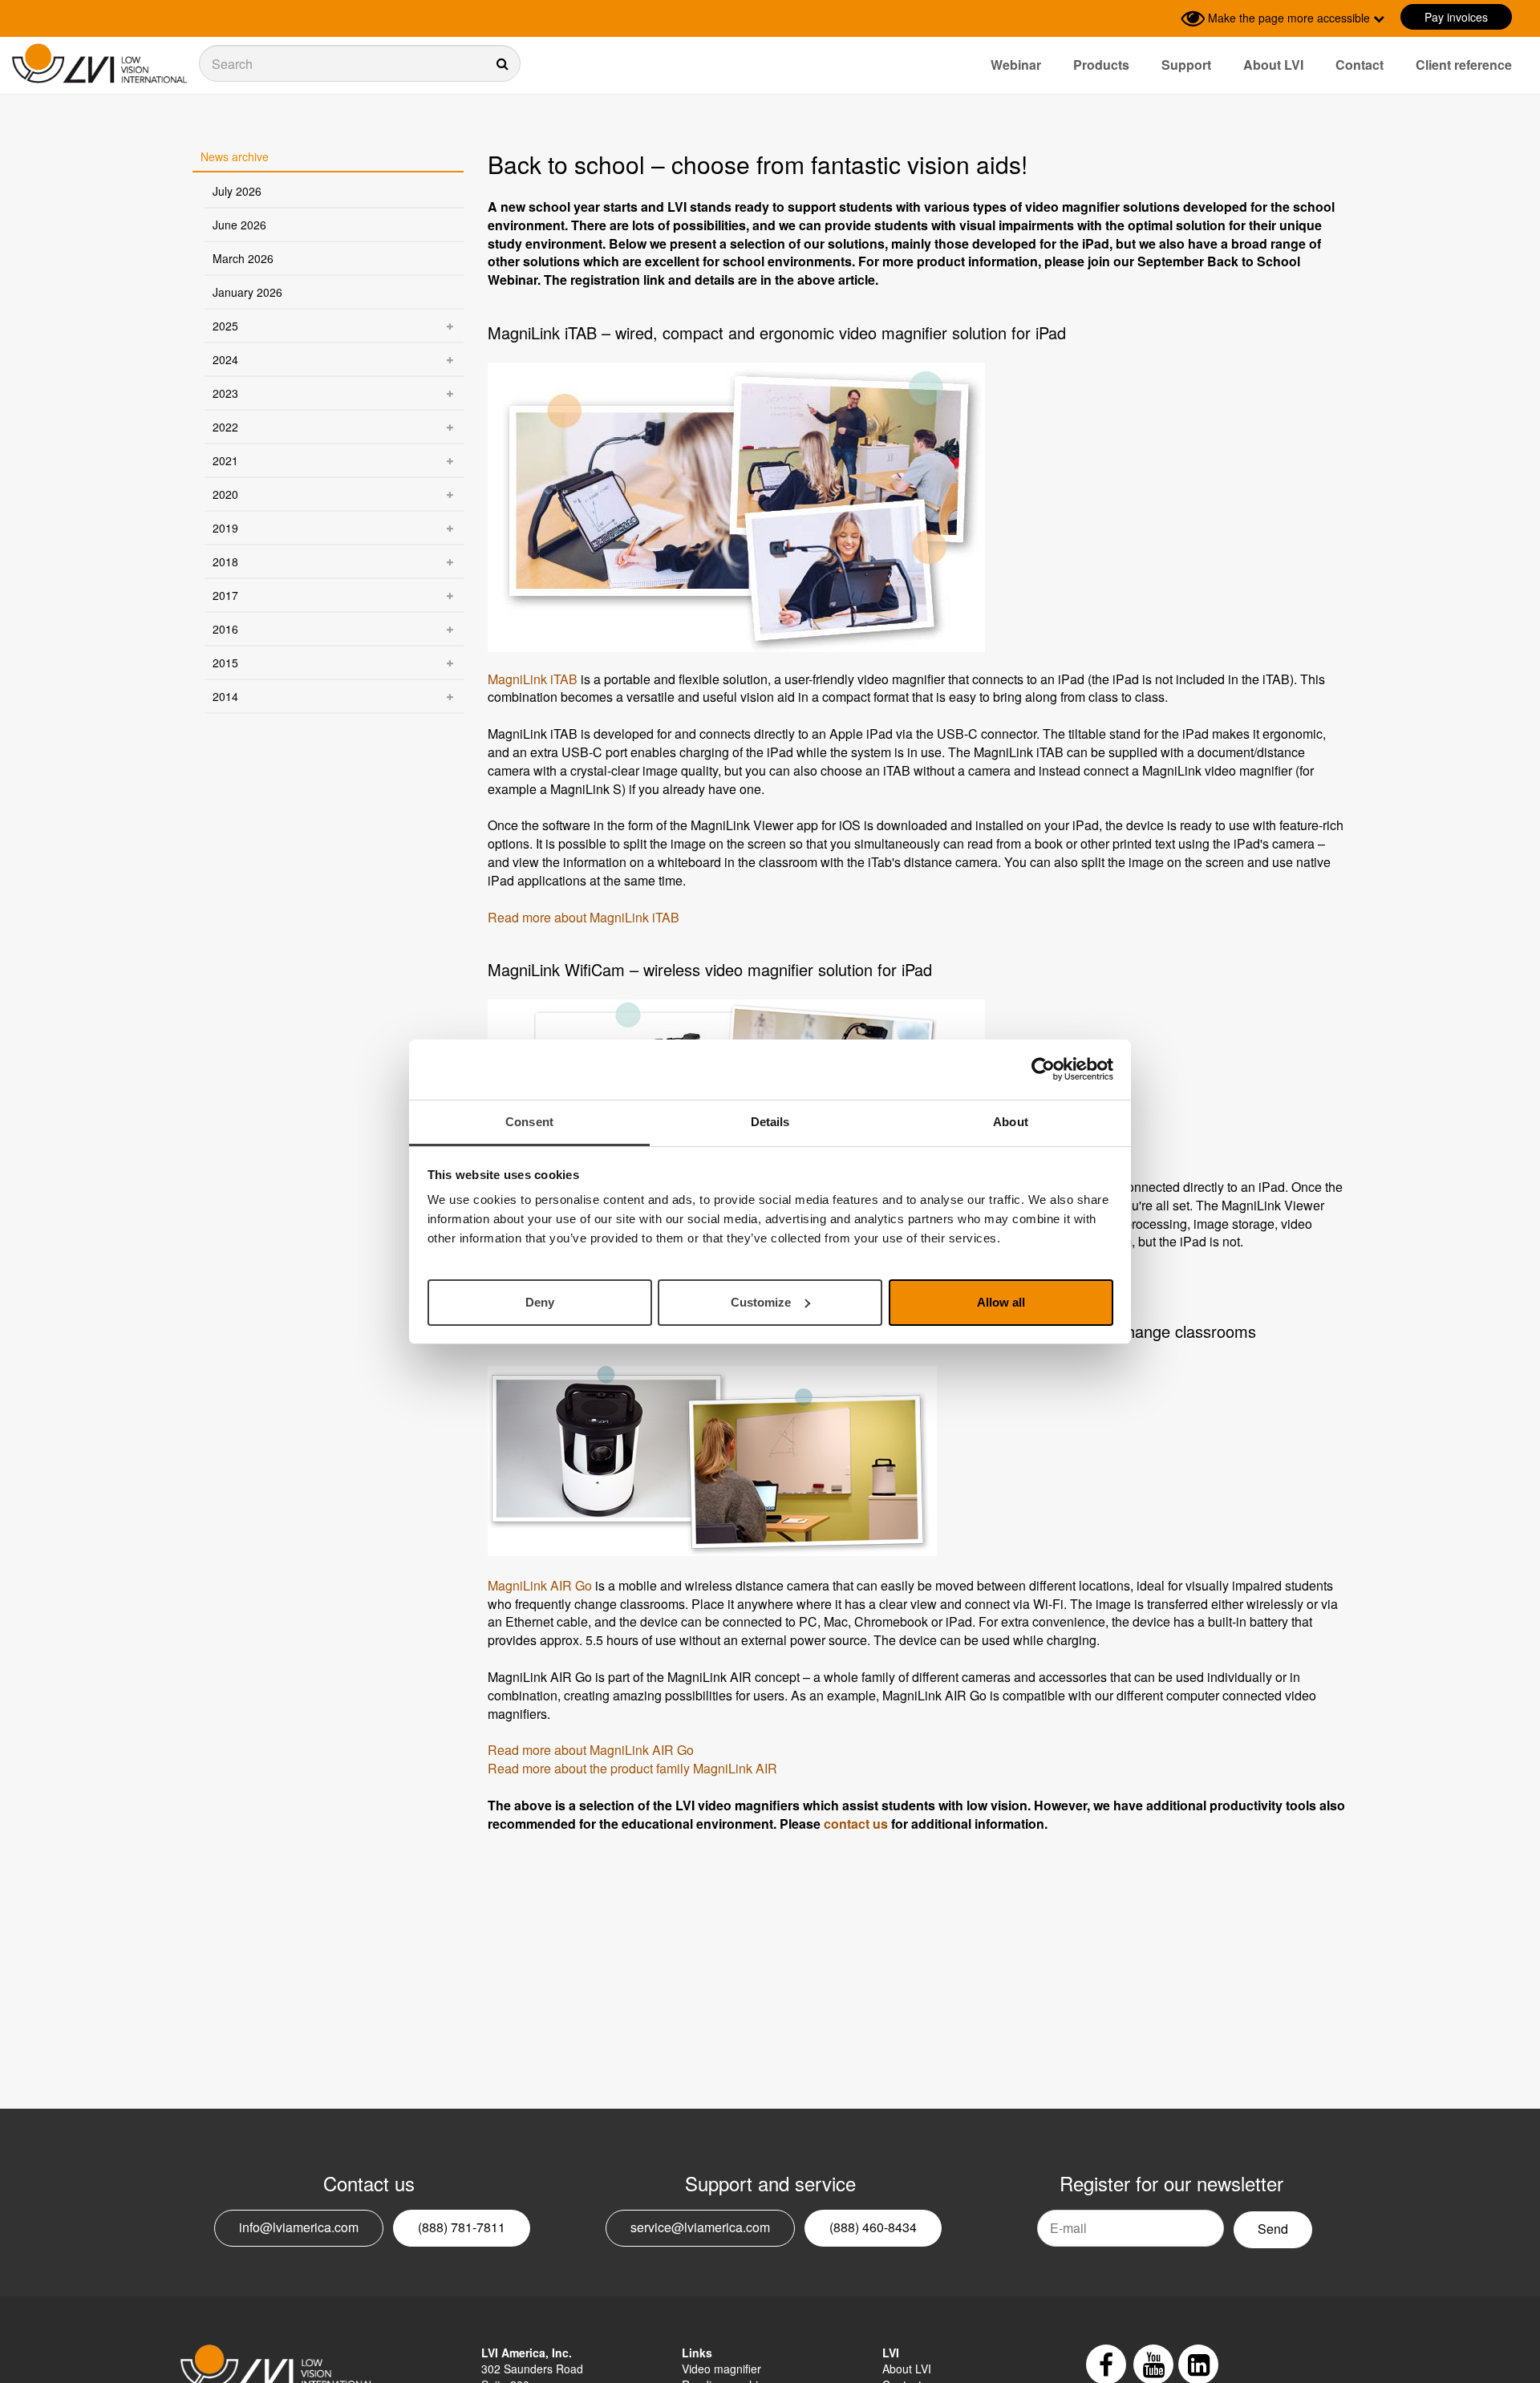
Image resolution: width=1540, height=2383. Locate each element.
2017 (225, 595)
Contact (1360, 65)
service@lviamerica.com (700, 2227)
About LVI (1273, 65)
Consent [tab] (529, 1122)
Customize (761, 1301)
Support (1186, 65)
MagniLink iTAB (533, 679)
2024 (225, 359)
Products (1101, 65)
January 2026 (247, 292)
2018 (225, 561)
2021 (225, 460)
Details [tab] (770, 1122)
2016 (225, 629)
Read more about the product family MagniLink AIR (632, 1768)
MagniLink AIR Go (540, 1585)
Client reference (1464, 65)
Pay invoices (1456, 17)
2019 (225, 528)
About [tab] (1011, 1122)
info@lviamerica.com (299, 2227)
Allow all (1001, 1301)
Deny (540, 1301)
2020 (225, 494)
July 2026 (237, 191)
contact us (856, 1824)
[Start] (99, 64)
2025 (225, 326)
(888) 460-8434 (873, 2227)
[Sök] (360, 63)
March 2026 (243, 258)
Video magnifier (721, 2369)
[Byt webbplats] (1165, 18)
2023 (225, 393)
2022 (225, 427)
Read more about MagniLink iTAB (584, 917)
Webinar (1016, 65)
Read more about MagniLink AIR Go (591, 1750)
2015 (225, 663)
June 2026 (239, 225)
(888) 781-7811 (462, 2227)
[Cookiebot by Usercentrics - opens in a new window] (1043, 1069)
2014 (225, 696)
